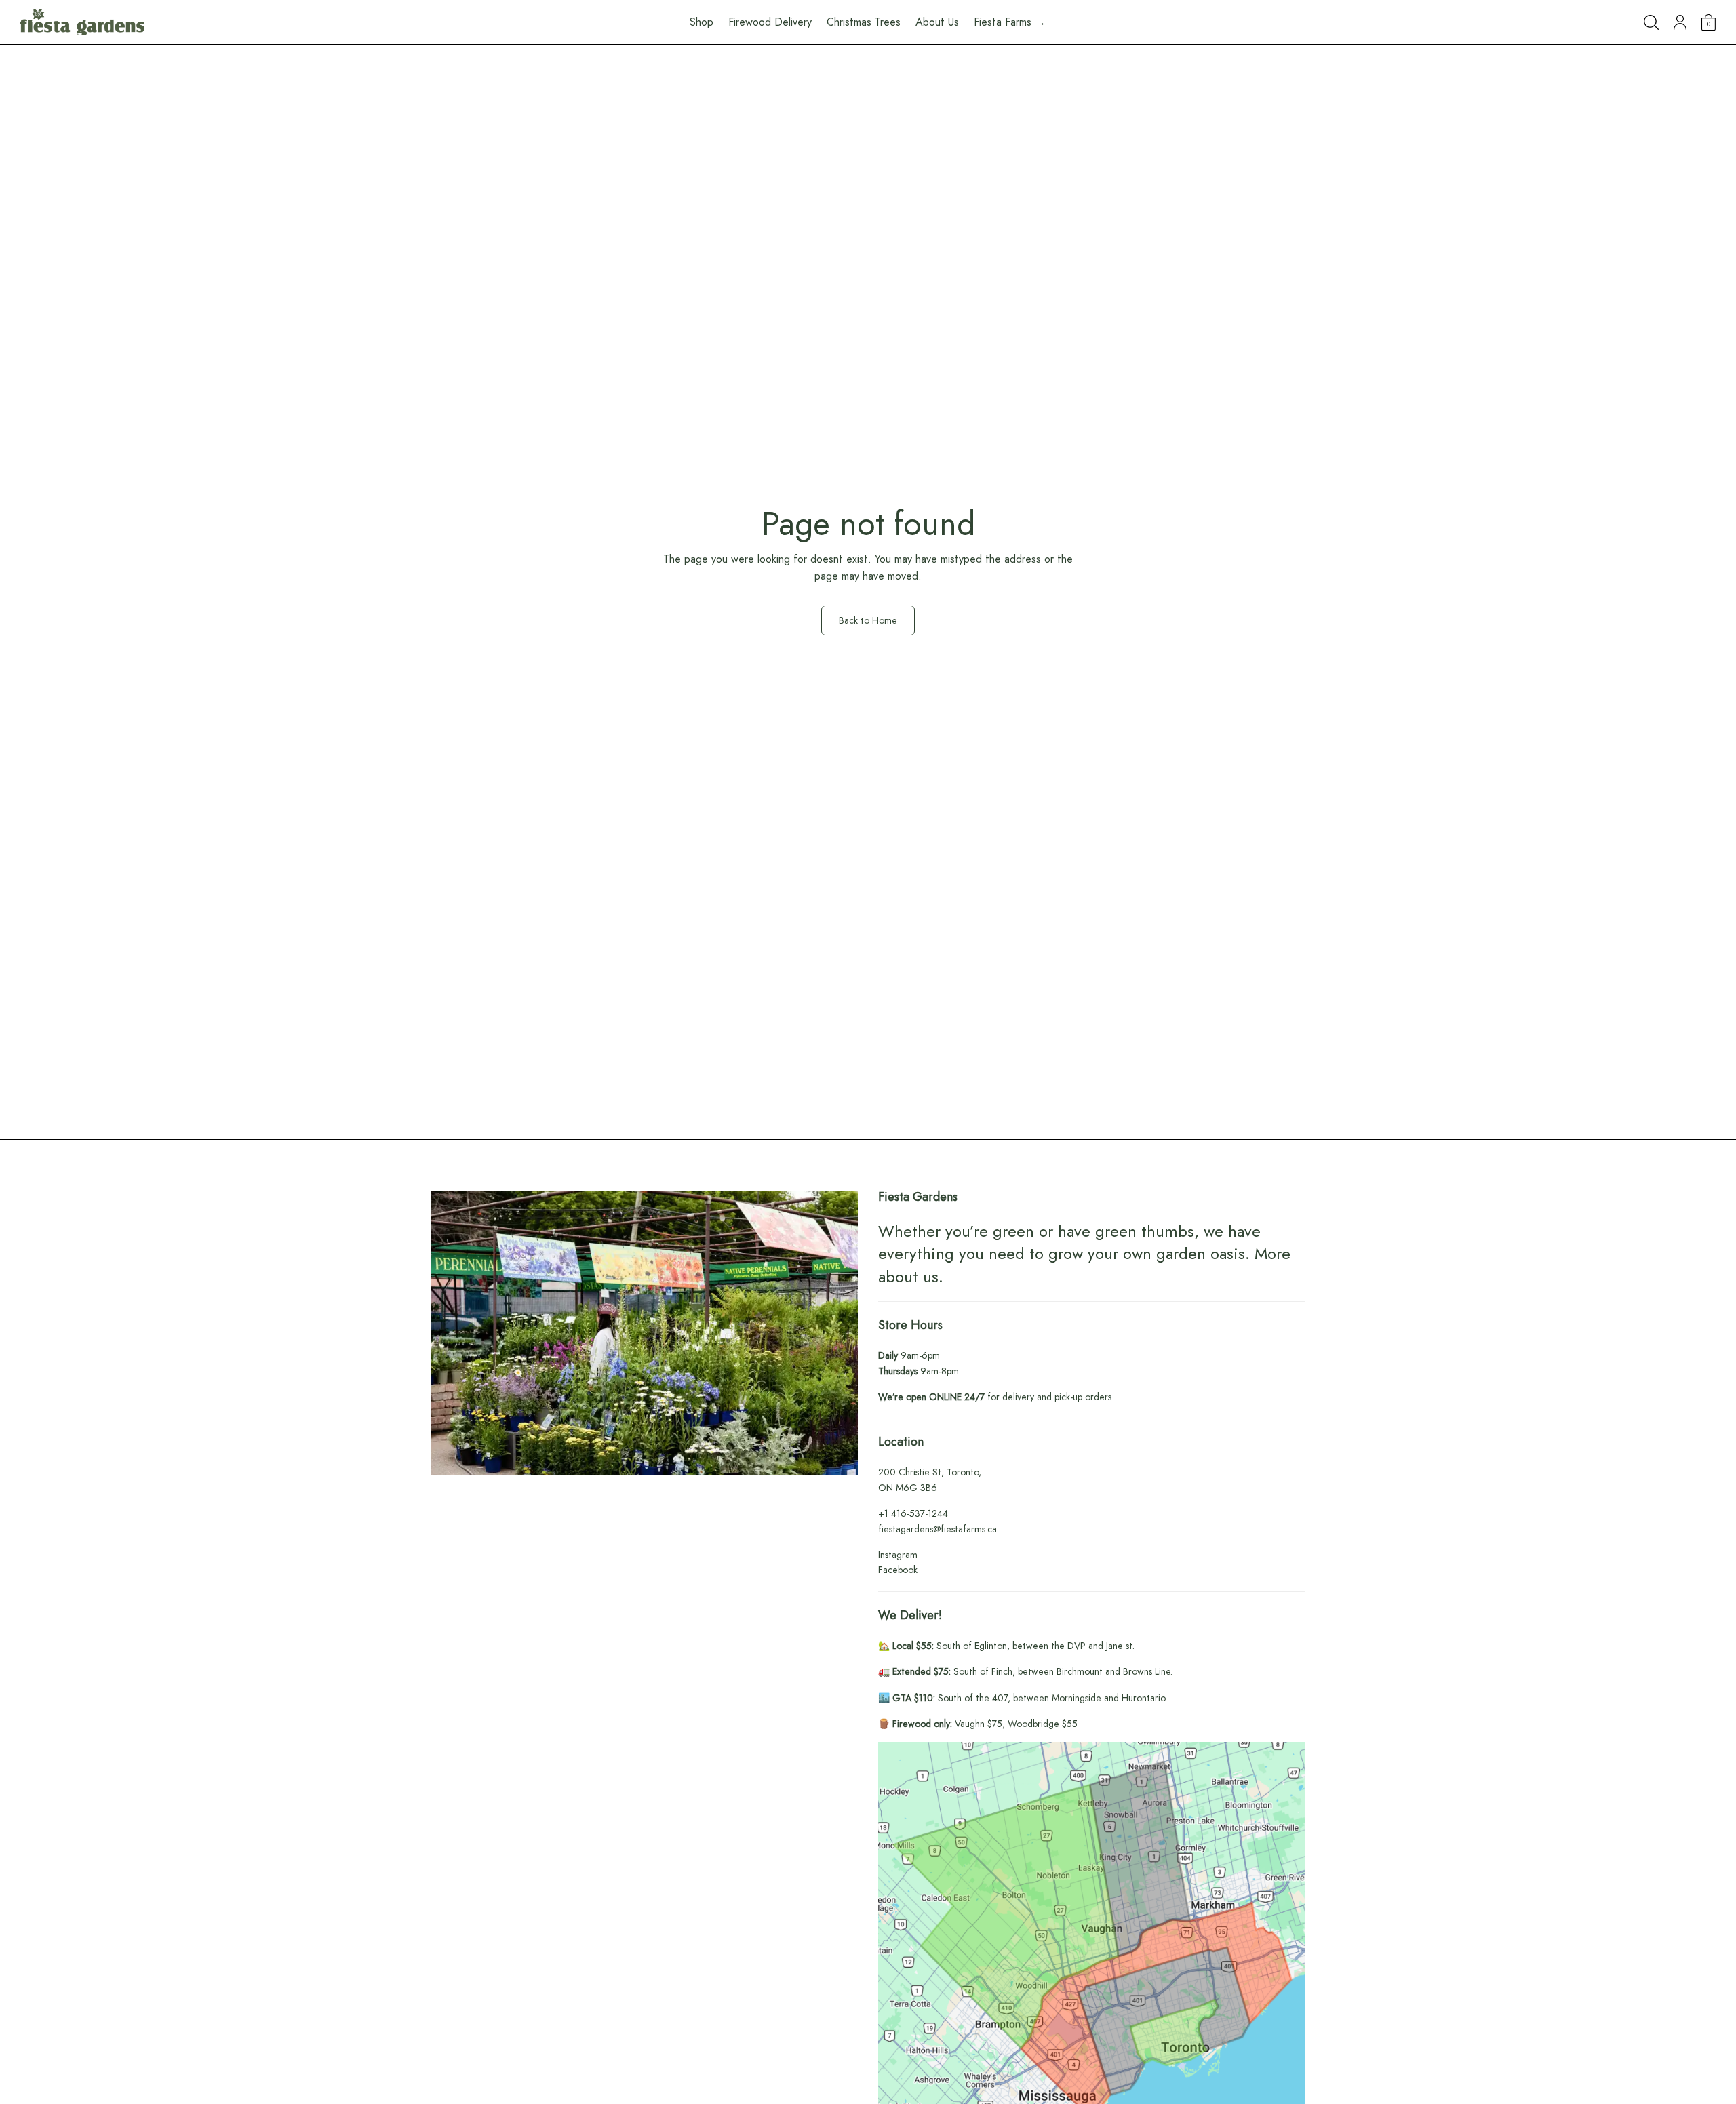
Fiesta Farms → (1010, 22)
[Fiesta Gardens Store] (82, 22)
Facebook (898, 1570)
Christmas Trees (864, 22)
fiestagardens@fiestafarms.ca (938, 1529)
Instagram (898, 1555)
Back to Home (868, 620)
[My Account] (1680, 22)
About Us (937, 22)
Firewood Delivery (770, 22)
